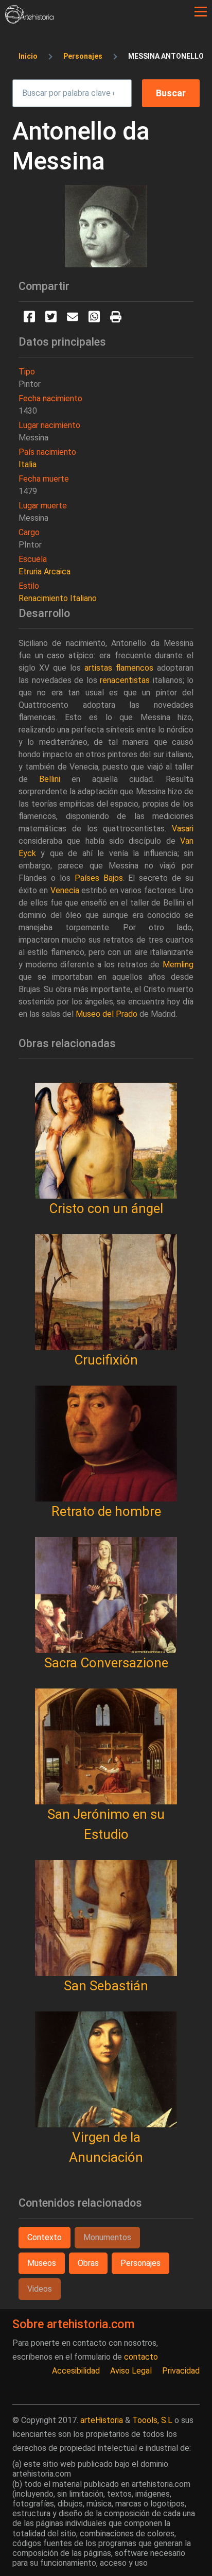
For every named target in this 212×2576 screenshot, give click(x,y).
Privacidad (181, 2371)
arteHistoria (102, 2420)
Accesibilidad (76, 2371)
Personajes (83, 56)
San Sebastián (106, 1986)
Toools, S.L (152, 2420)
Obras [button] (88, 2263)
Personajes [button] (140, 2263)
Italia (28, 464)
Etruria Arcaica (45, 572)
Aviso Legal (131, 2371)
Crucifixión (106, 1360)
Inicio (28, 56)
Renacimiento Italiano (58, 598)
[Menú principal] (201, 12)
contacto (141, 2357)
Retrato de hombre (106, 1511)
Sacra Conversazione (106, 1663)
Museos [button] (42, 2263)
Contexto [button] (45, 2237)
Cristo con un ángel (106, 1208)
